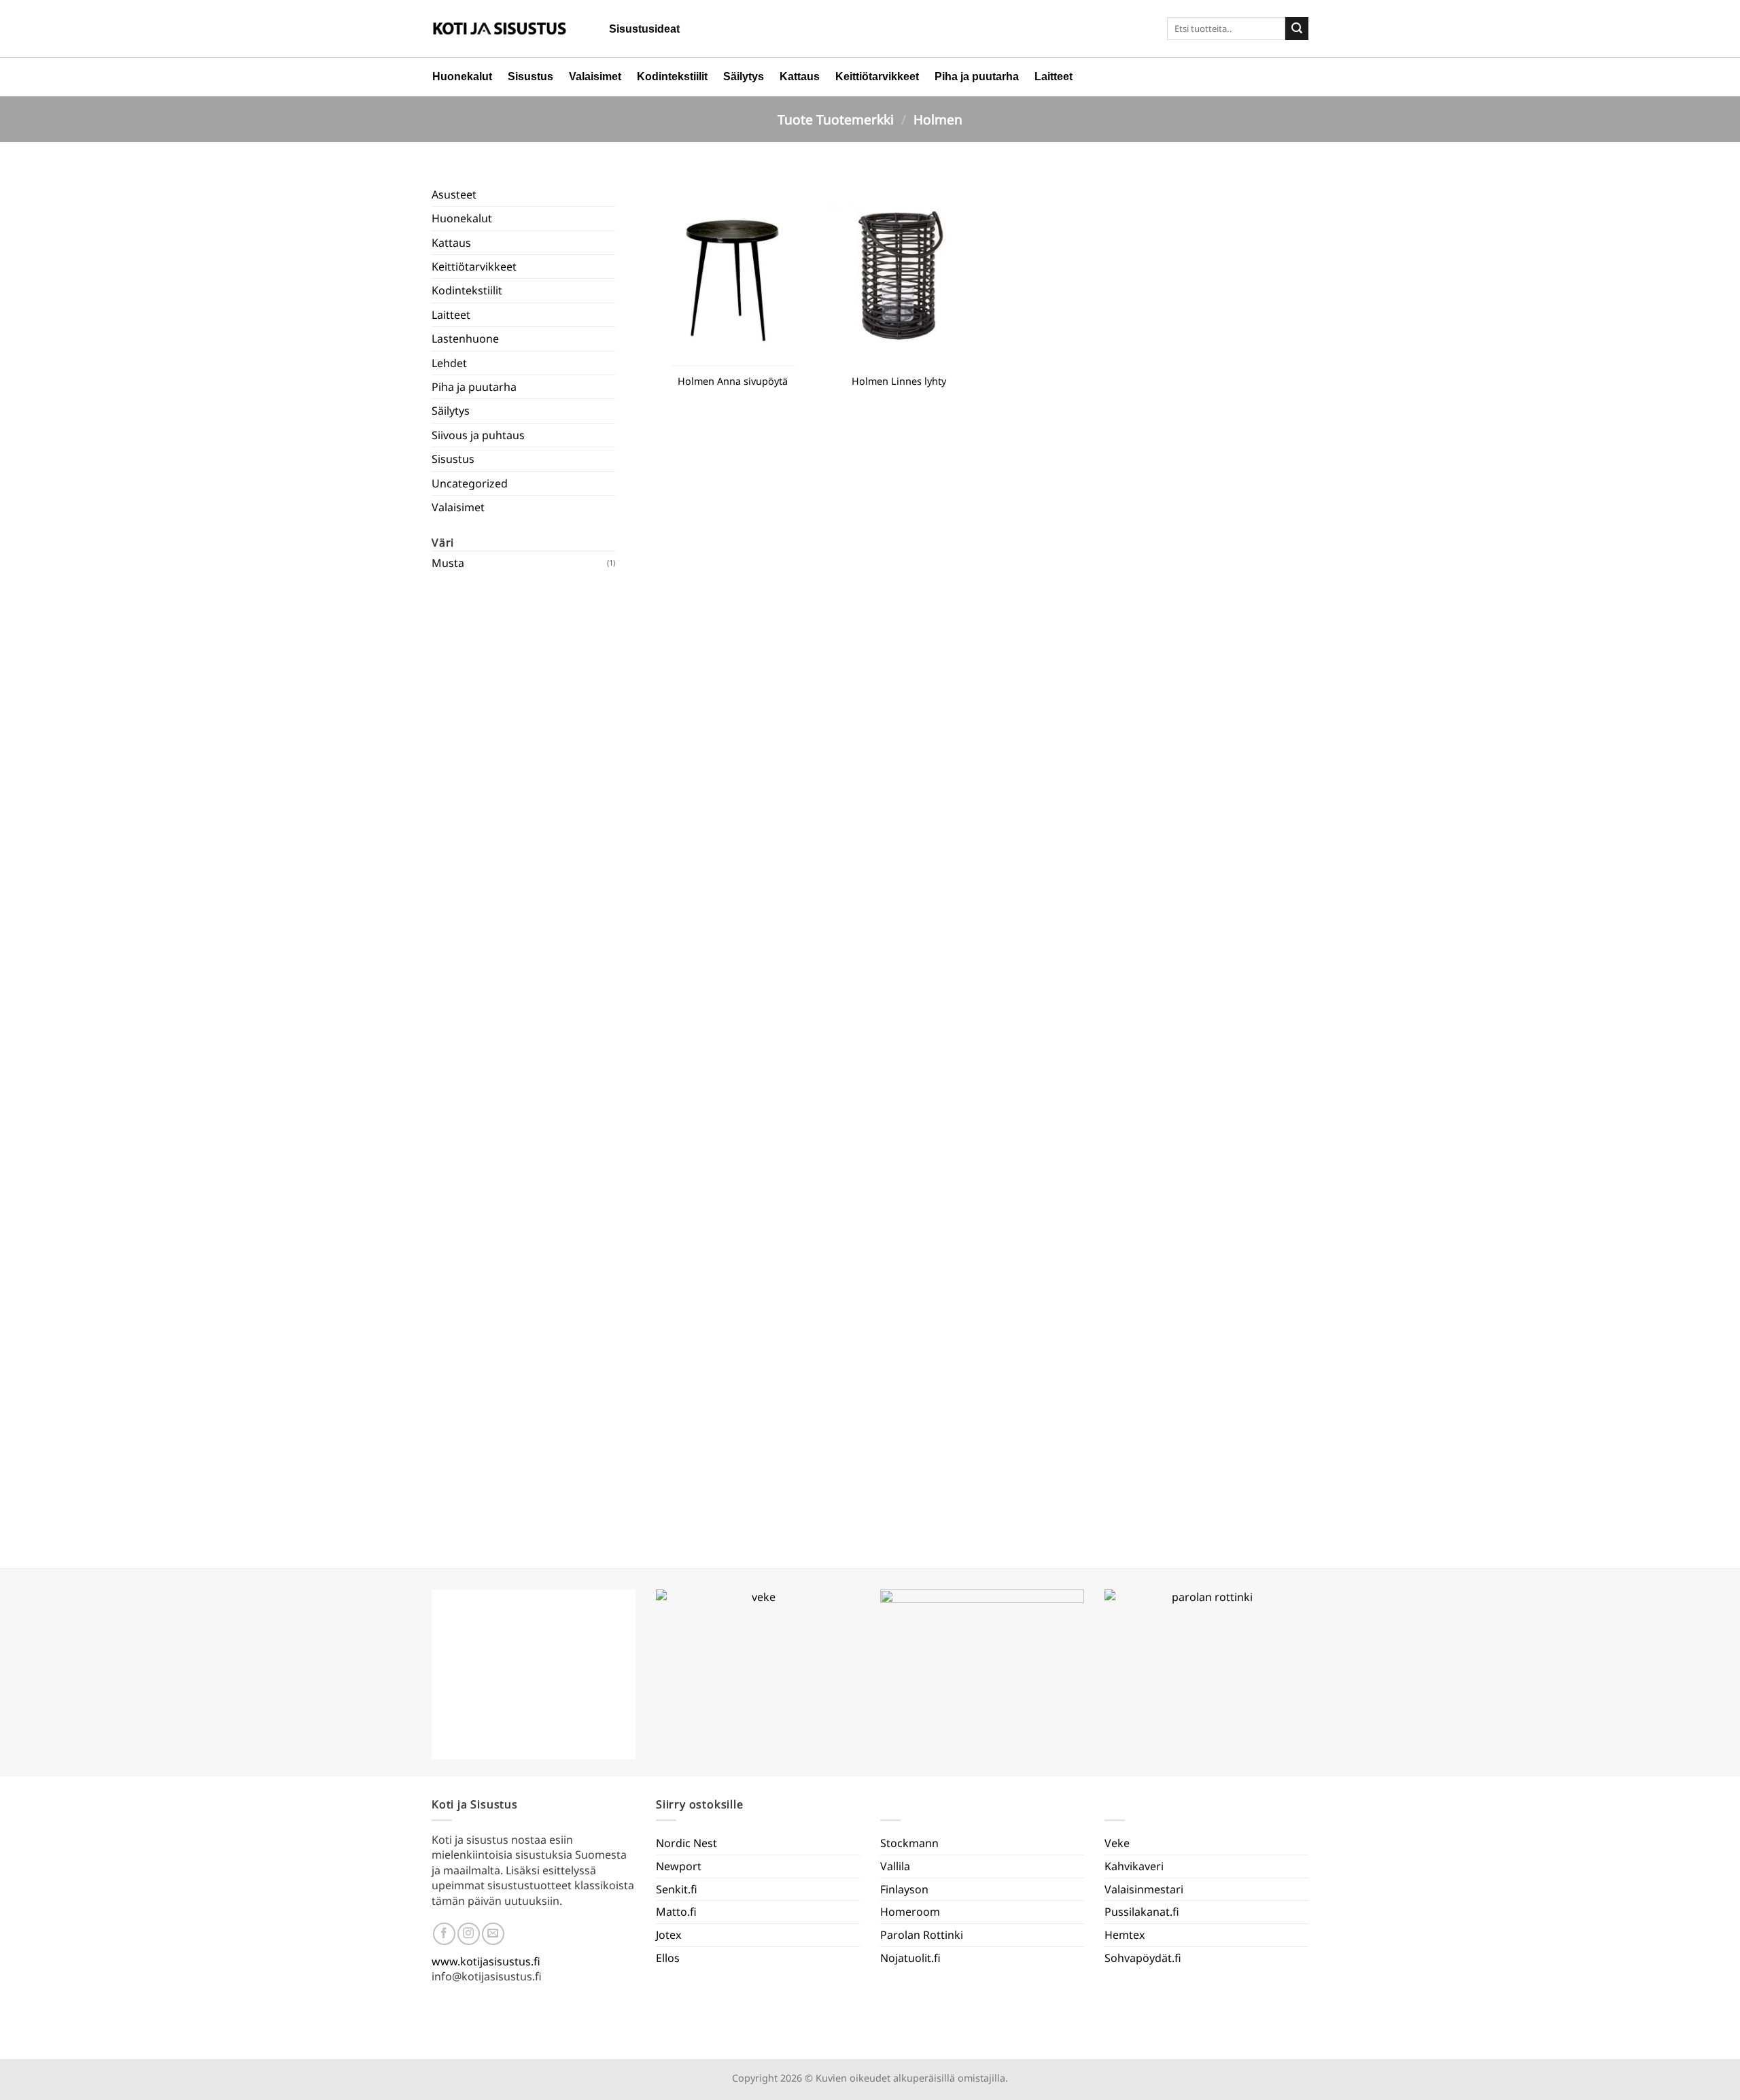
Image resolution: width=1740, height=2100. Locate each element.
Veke (1117, 1843)
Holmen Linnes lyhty (899, 381)
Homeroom (910, 1912)
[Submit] (1297, 29)
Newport (679, 1866)
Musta (448, 563)
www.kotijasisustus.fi (486, 1961)
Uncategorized (470, 483)
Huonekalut (462, 76)
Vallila (895, 1866)
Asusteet (454, 194)
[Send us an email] (493, 1934)
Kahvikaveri (1134, 1866)
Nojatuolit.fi (910, 1958)
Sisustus (530, 76)
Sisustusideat (644, 29)
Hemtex (1125, 1935)
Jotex (668, 1935)
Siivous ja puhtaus (478, 435)
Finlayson (904, 1889)
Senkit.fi (677, 1889)
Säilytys (744, 76)
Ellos (668, 1958)
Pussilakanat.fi (1142, 1912)
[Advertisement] (523, 1061)
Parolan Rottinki (922, 1935)
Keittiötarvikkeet (877, 76)
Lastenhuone (465, 339)
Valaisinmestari (1144, 1889)
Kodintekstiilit (672, 76)
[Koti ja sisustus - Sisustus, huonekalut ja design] (500, 29)
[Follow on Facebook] (444, 1934)
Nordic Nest (686, 1843)
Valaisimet (595, 76)
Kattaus (800, 76)
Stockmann (909, 1843)
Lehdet (449, 363)
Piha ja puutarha (977, 76)
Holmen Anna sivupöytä (733, 381)
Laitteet (1054, 76)
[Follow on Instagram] (469, 1934)
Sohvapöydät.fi (1143, 1958)
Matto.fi (676, 1912)
